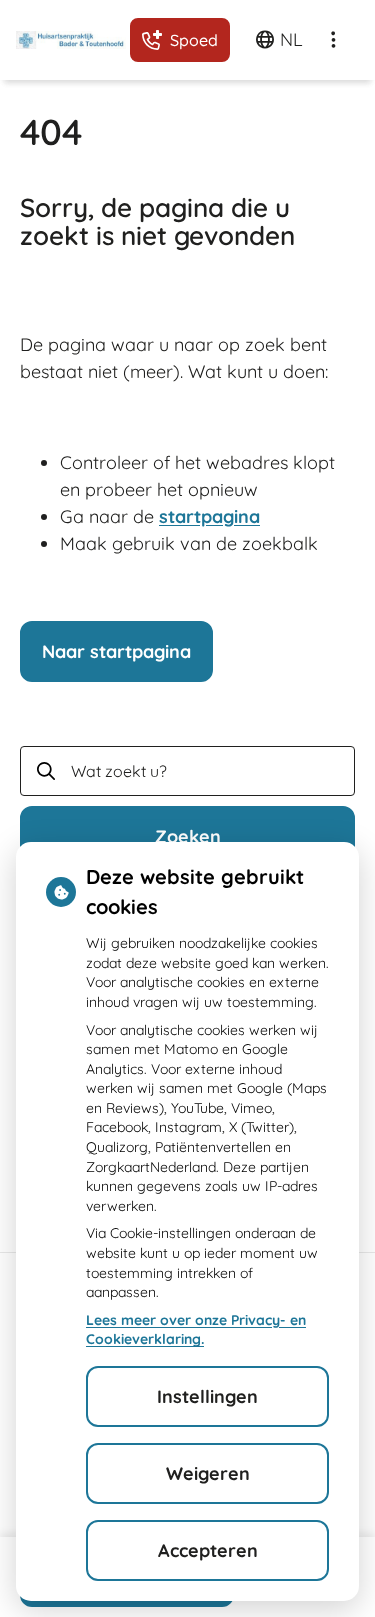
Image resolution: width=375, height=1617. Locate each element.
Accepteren (208, 1550)
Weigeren (208, 1473)
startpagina (209, 516)
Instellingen (207, 1396)
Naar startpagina (116, 651)
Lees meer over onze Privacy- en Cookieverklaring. (196, 1330)
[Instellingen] (333, 40)
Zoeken (188, 836)
